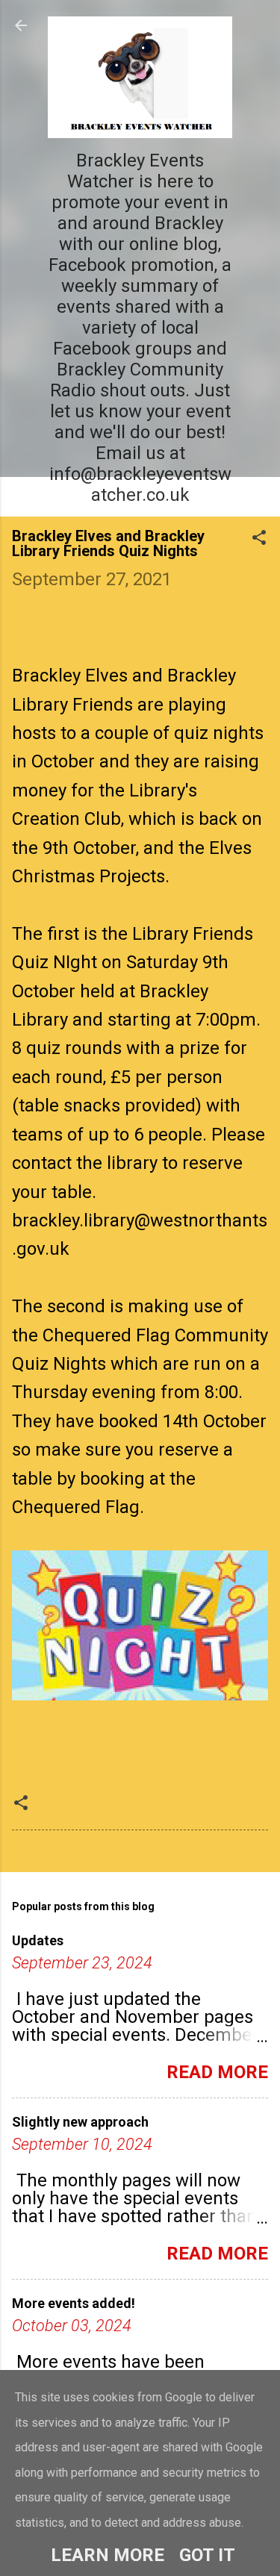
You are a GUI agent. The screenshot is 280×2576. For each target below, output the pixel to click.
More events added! (74, 2303)
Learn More (108, 2555)
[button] (259, 539)
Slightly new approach (80, 2122)
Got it (207, 2555)
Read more (217, 2072)
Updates (38, 1940)
